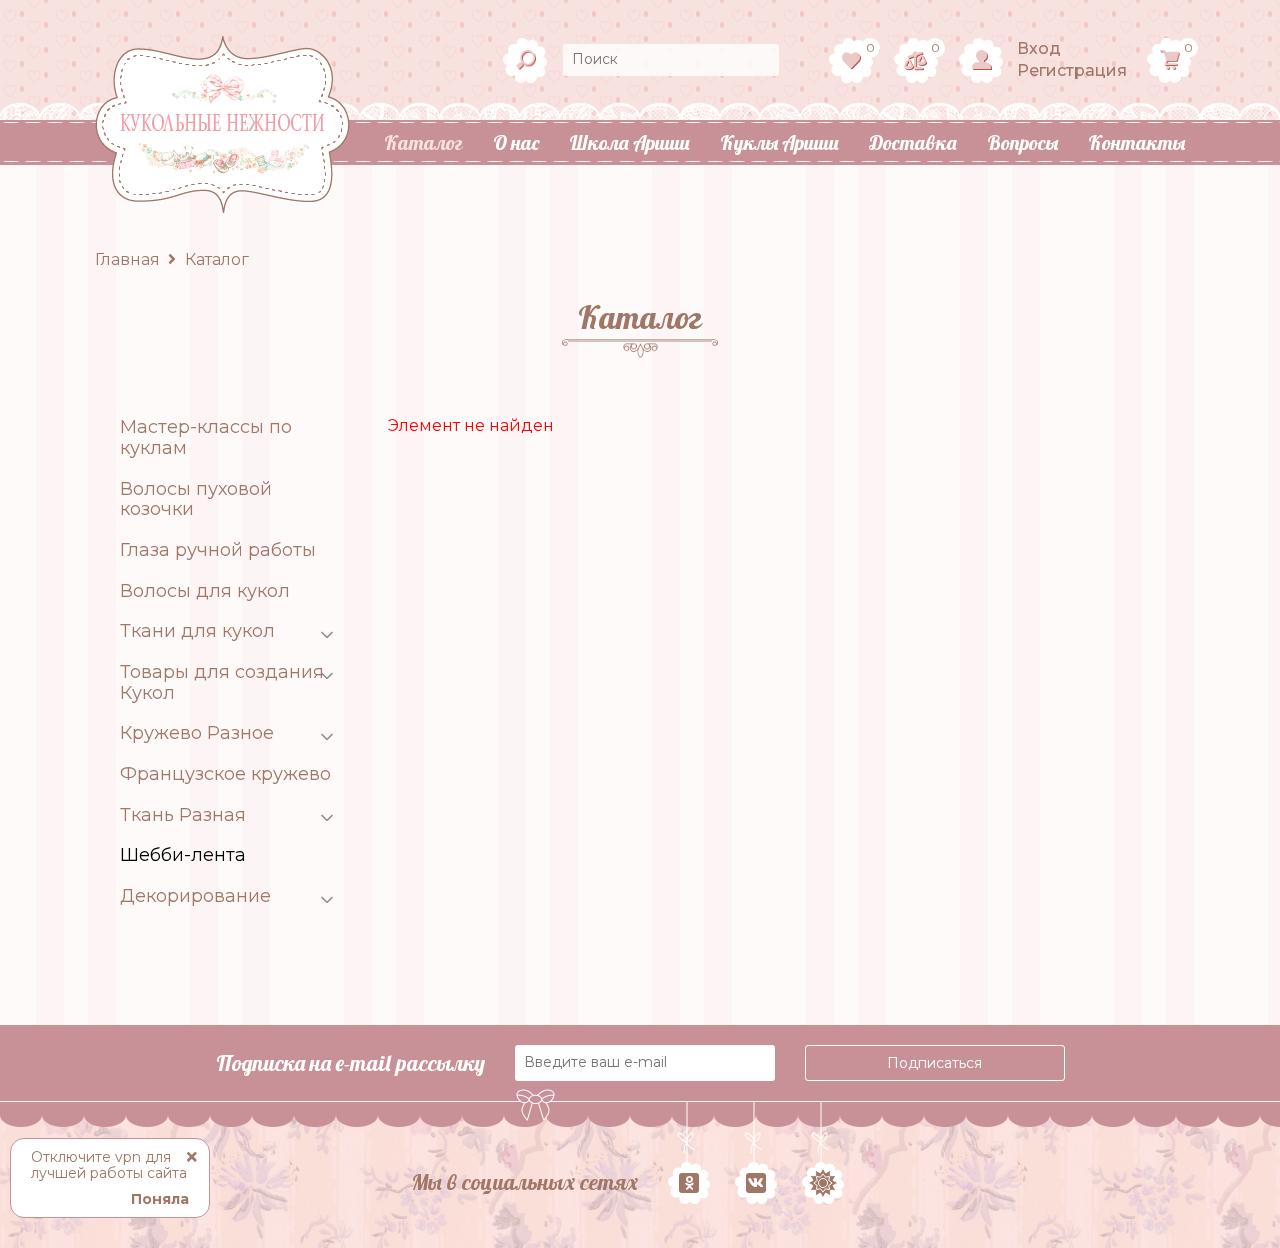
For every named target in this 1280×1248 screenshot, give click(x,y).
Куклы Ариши (779, 142)
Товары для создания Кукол (222, 682)
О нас (516, 142)
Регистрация (1072, 70)
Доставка (913, 142)
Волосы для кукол (205, 591)
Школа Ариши (629, 142)
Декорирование (195, 896)
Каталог (423, 142)
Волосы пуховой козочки (196, 499)
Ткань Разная (183, 815)
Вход (1039, 48)
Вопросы (1022, 142)
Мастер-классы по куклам (206, 437)
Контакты (1136, 142)
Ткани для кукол (197, 631)
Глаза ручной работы (218, 550)
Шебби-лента (183, 855)
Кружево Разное (197, 733)
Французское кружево (225, 774)
